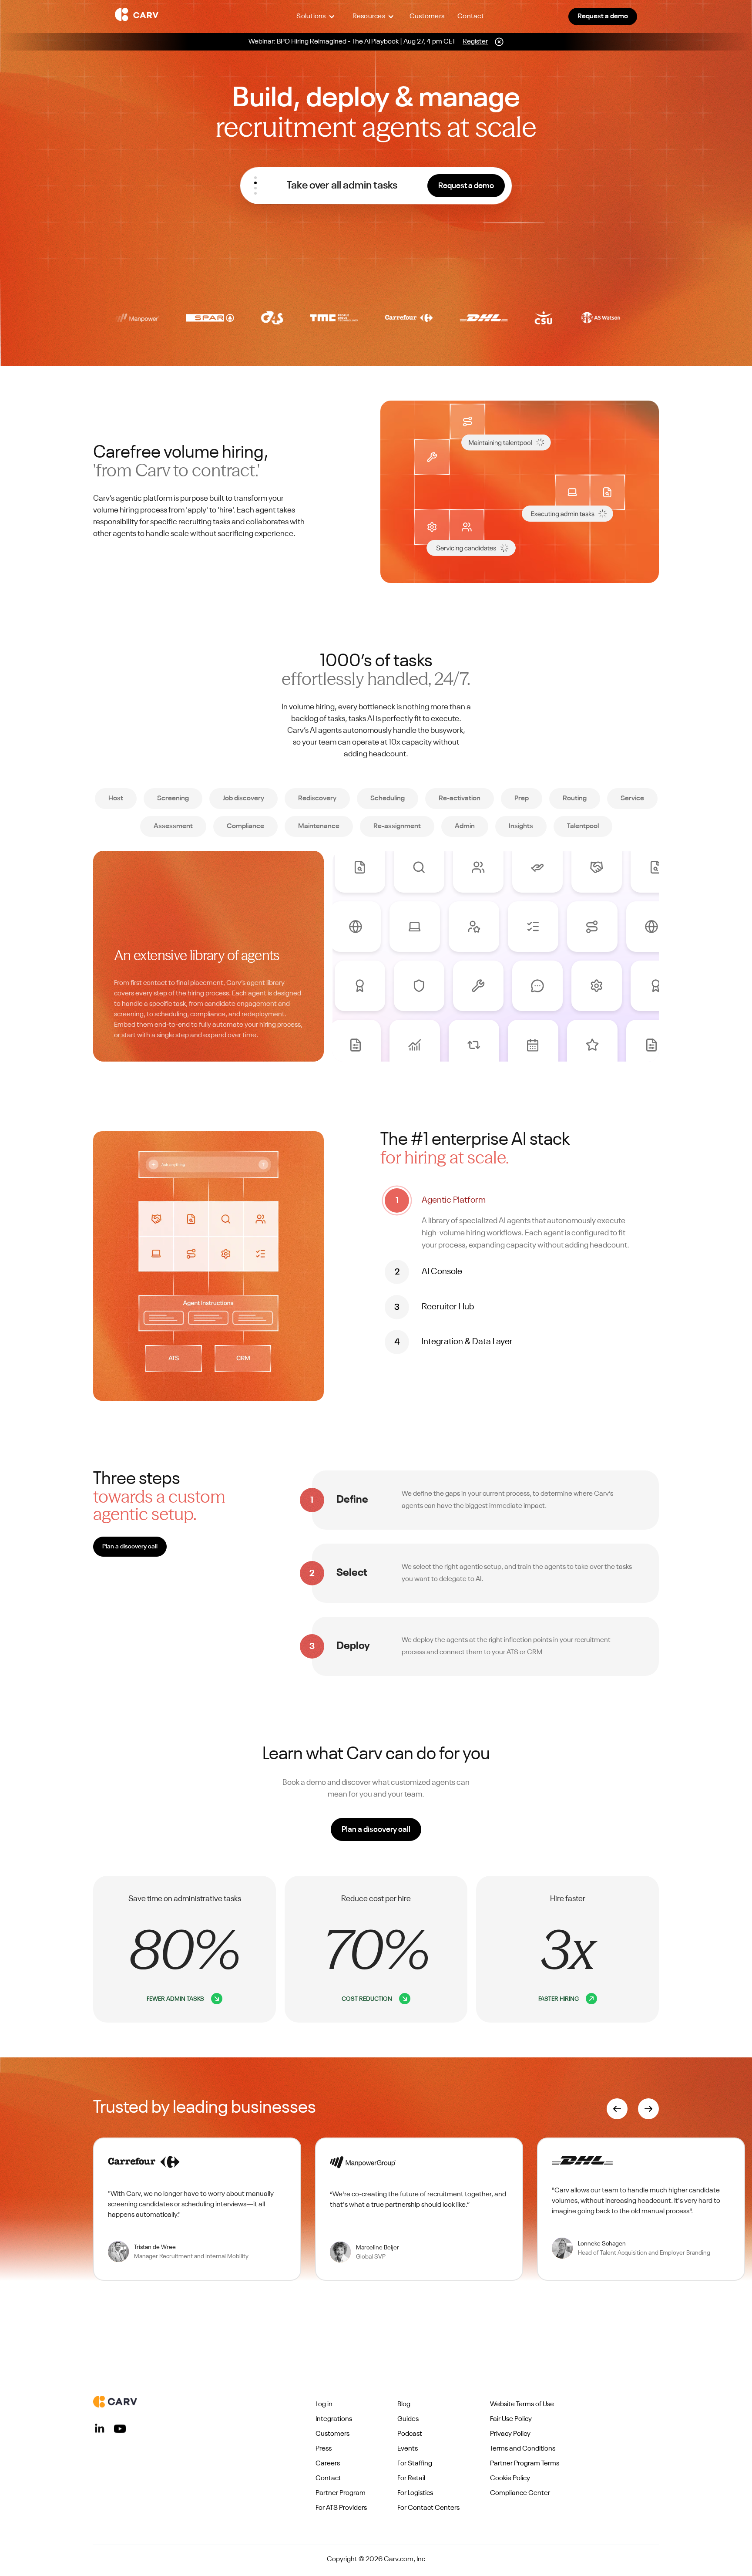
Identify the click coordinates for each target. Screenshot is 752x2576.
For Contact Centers (428, 2508)
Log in (324, 2404)
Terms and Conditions (523, 2449)
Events (408, 2449)
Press (324, 2449)
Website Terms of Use (522, 2404)
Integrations (334, 2419)
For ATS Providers (341, 2508)
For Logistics (415, 2493)
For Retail (411, 2478)
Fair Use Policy (511, 2419)
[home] (185, 17)
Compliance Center (520, 2493)
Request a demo (603, 17)
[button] (316, 17)
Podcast (410, 2434)
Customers (427, 17)
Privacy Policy (510, 2434)
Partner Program (341, 2493)
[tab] (520, 1220)
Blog (404, 2404)
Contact (471, 17)
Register (475, 42)
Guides (408, 2419)
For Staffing (415, 2464)
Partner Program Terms (525, 2464)
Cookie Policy (510, 2478)
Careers (328, 2464)
